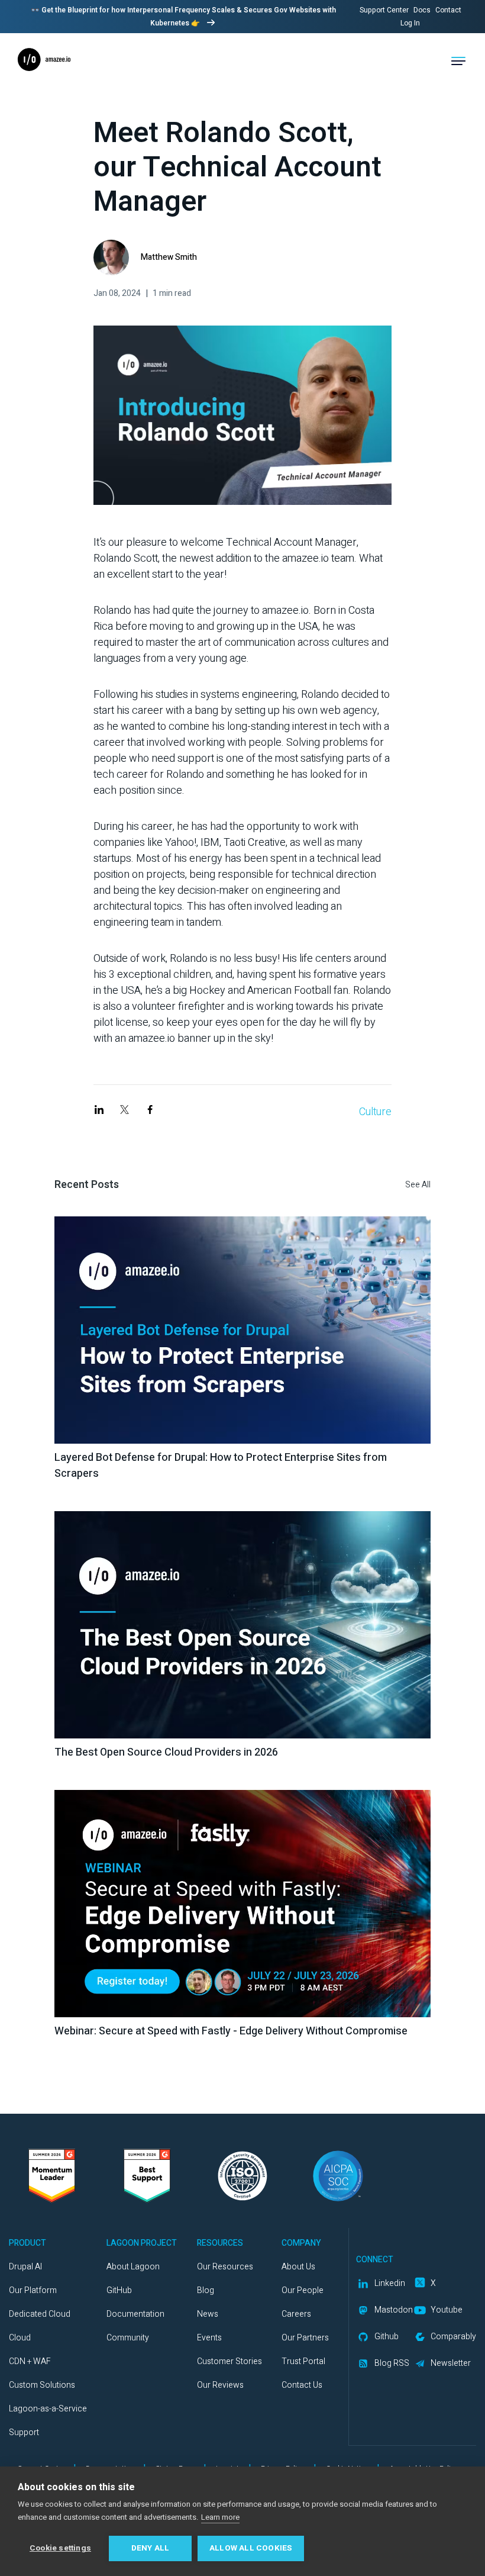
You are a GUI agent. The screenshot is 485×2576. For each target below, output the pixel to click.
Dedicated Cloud (40, 2314)
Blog (206, 2290)
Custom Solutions (42, 2385)
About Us (298, 2267)
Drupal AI (25, 2267)
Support (24, 2432)
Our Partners (305, 2338)
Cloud (20, 2338)
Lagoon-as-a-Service (48, 2409)
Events (209, 2338)
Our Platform (33, 2290)
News (208, 2314)
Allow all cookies (251, 2548)
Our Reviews (220, 2385)
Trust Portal (303, 2361)
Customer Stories (229, 2361)
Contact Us (302, 2385)
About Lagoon (133, 2267)
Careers (296, 2314)
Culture (375, 1112)
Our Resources (225, 2267)
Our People (303, 2290)
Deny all (151, 2548)
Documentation (135, 2314)
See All (418, 1185)
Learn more (220, 2517)
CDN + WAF (30, 2361)
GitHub (119, 2290)
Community (128, 2338)
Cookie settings (60, 2548)
